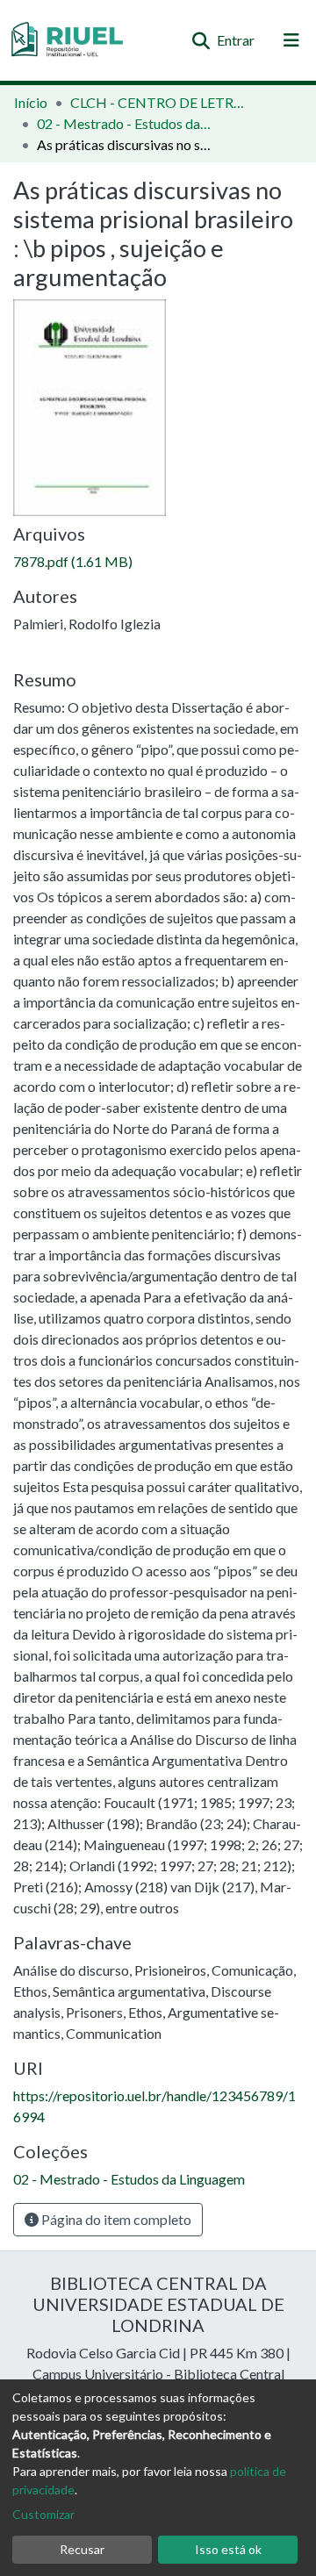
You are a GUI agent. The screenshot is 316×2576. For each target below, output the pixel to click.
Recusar (82, 2549)
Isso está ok (228, 2549)
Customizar (43, 2514)
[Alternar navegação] (291, 40)
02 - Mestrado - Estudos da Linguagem (125, 123)
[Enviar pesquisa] (201, 40)
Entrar (237, 40)
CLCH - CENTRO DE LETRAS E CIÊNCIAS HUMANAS (158, 102)
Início (31, 102)
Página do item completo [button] (115, 2219)
